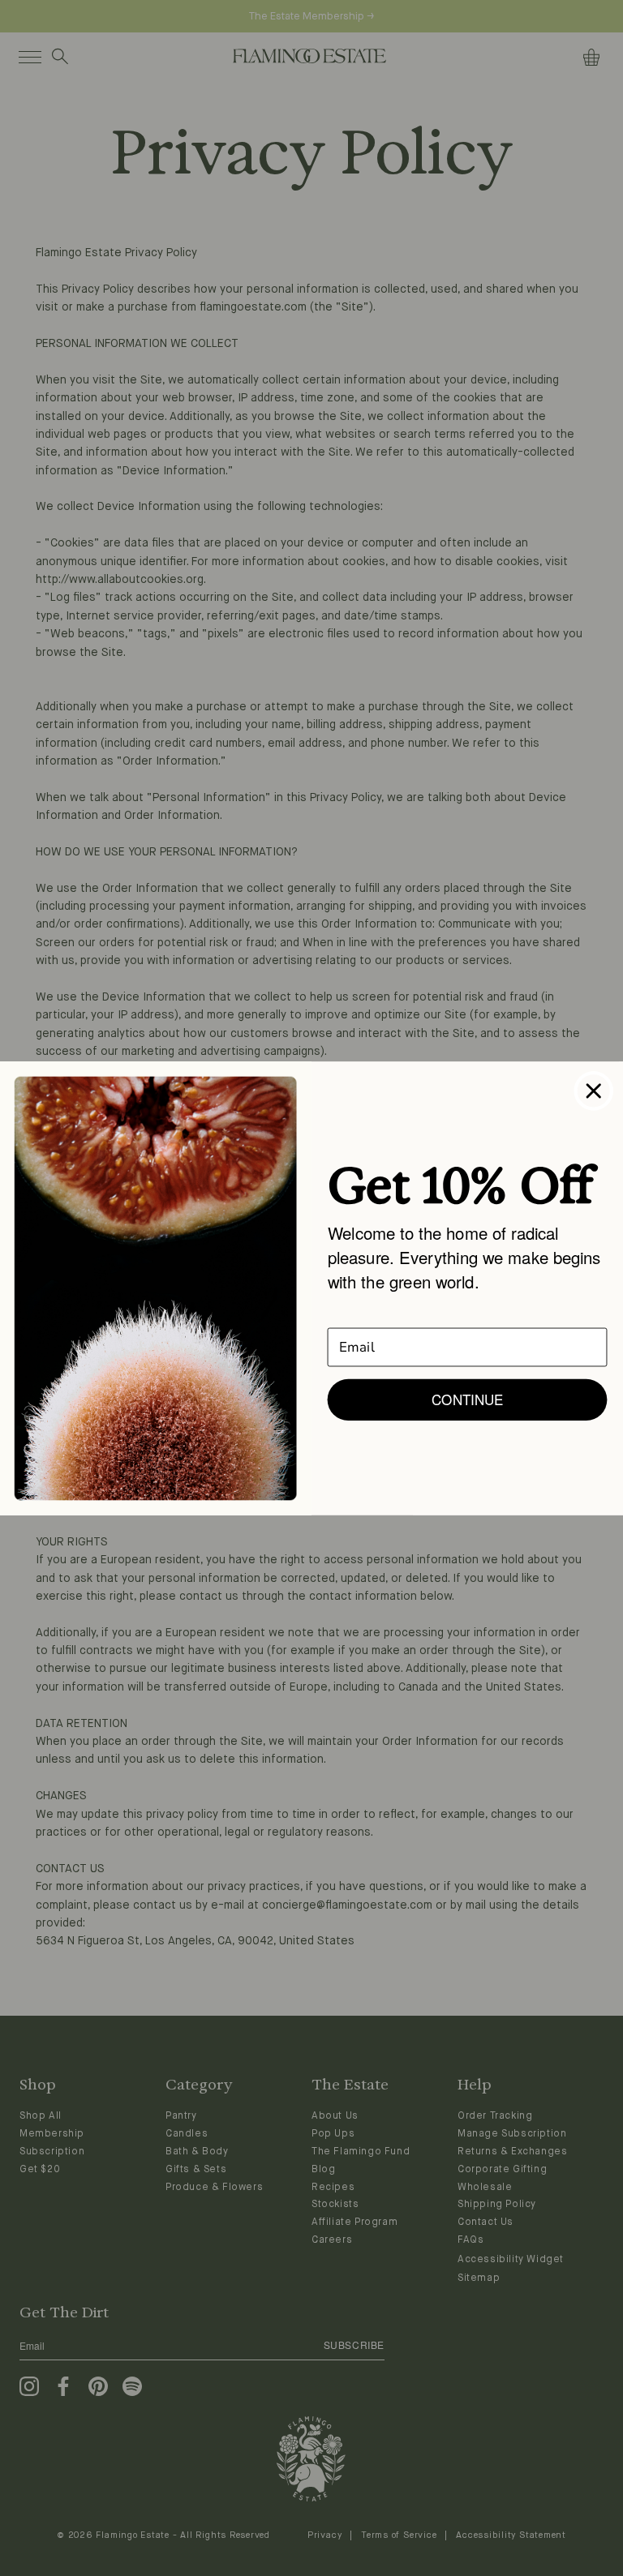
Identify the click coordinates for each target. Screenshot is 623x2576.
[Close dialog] (594, 1091)
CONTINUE (467, 1399)
